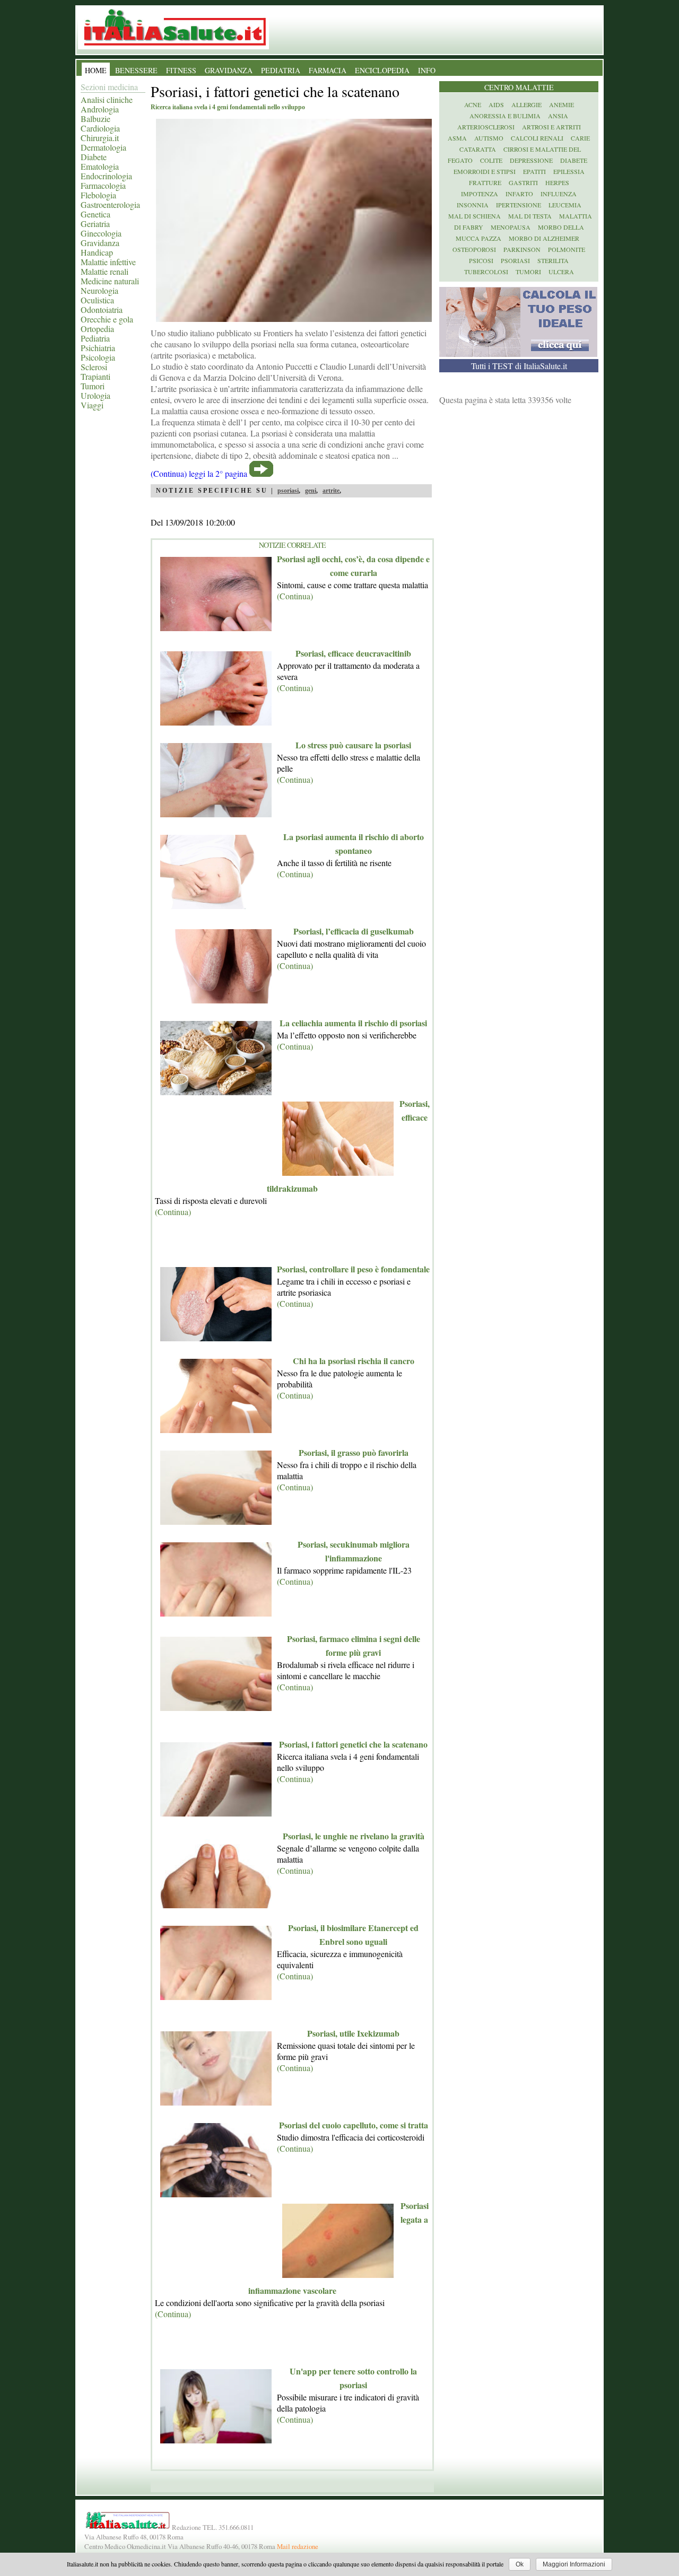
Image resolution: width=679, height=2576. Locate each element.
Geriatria (95, 224)
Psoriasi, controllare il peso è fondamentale (353, 1269)
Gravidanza (100, 243)
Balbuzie (95, 119)
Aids (496, 104)
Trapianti (95, 376)
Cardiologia (100, 128)
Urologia (95, 395)
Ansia (558, 116)
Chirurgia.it (100, 138)
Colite (491, 160)
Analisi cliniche (107, 99)
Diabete (94, 157)
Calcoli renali (537, 138)
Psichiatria (98, 348)
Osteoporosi (474, 249)
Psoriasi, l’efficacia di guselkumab (354, 931)
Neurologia (99, 290)
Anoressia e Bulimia (505, 116)
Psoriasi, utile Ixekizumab (353, 2033)
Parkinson (522, 249)
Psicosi (481, 260)
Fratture (485, 182)
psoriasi (288, 491)
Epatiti (534, 171)
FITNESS (181, 70)
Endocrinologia (106, 176)
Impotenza (480, 194)
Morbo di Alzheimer (544, 238)
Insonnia (473, 205)
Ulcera (561, 272)
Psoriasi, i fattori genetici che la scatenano (353, 1744)
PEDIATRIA (281, 70)
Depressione (531, 160)
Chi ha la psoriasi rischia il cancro (354, 1361)
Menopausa (511, 227)
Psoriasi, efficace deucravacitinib (353, 653)
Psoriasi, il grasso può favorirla (354, 1452)
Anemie (562, 104)
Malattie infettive (108, 262)
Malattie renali (105, 271)
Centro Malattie (519, 87)
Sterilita (553, 260)
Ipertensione (519, 205)
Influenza (559, 194)
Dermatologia (103, 147)
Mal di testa (530, 216)
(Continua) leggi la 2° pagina (199, 473)
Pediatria (95, 338)
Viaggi (92, 405)
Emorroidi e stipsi (485, 171)
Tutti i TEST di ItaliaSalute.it (519, 366)
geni (311, 491)
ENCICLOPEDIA (382, 70)
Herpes (557, 182)
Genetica (95, 214)
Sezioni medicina (109, 87)
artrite (331, 491)
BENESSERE (136, 70)
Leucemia (565, 205)
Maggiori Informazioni (574, 2564)
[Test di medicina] (518, 353)
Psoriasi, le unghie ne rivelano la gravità (354, 1836)
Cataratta (478, 149)
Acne (473, 104)
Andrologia (100, 109)
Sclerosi (94, 367)
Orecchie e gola (107, 319)
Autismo (489, 138)
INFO (427, 70)
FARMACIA (328, 70)
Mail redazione (298, 2546)
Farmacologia (103, 185)
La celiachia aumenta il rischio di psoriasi (353, 1023)
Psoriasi (515, 260)
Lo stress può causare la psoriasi (353, 745)
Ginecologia (101, 233)
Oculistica (97, 300)
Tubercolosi (486, 272)
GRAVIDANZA (229, 70)
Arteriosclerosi (486, 127)
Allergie (526, 104)
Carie (580, 138)
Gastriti (523, 182)
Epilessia (569, 171)
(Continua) (295, 596)
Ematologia (100, 166)
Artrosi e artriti (551, 127)
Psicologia (98, 357)
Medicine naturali (110, 281)
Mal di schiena (475, 216)
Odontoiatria (102, 309)
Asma (457, 138)
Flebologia (98, 195)
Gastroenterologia (110, 204)
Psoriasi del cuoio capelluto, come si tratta (354, 2125)
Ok (520, 2564)
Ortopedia (97, 329)
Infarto (519, 194)
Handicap (97, 252)
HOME (96, 70)
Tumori (93, 386)
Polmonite (567, 249)
